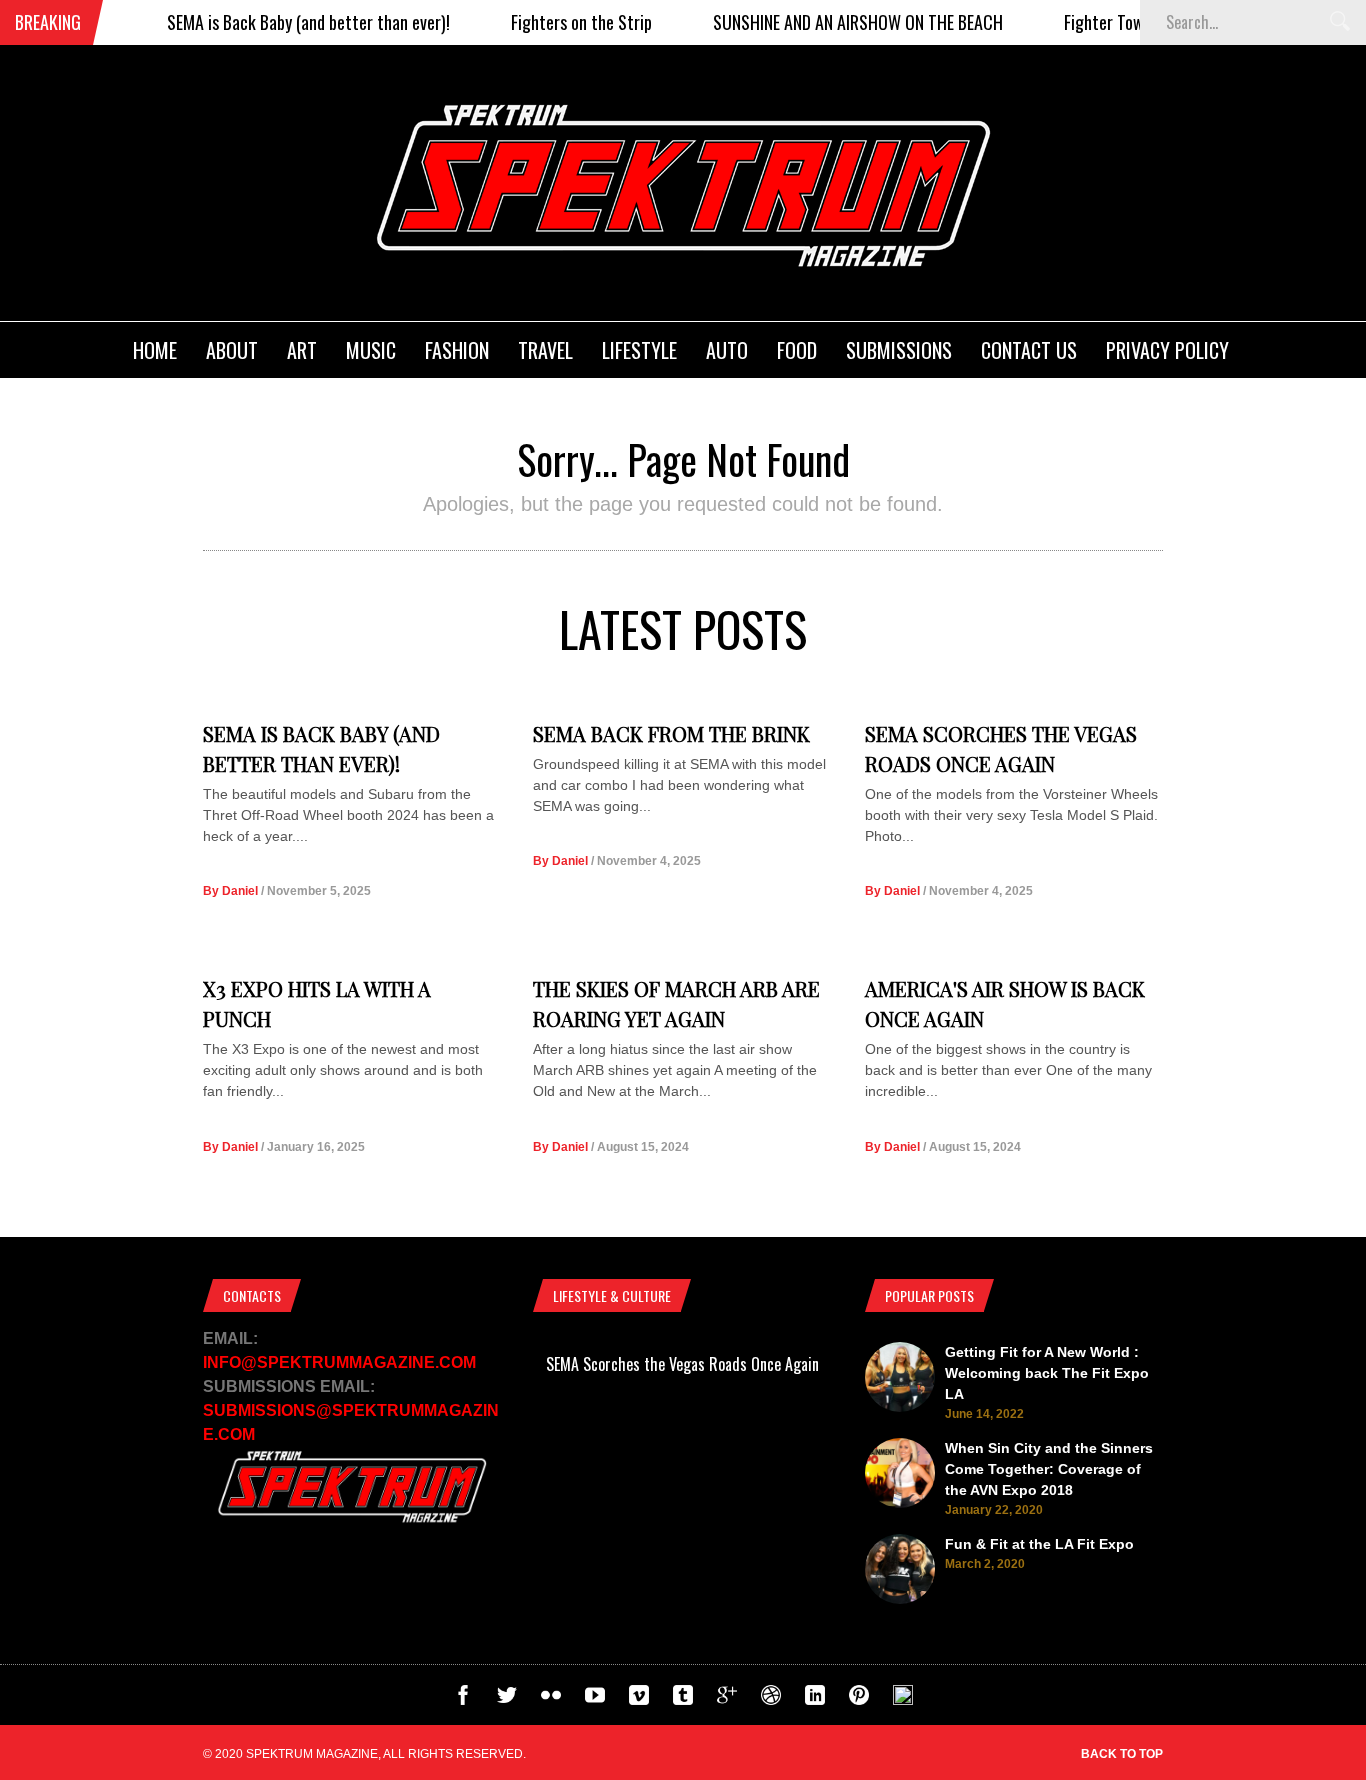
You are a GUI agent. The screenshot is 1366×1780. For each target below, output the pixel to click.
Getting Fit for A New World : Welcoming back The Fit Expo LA (1047, 1373)
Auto (727, 350)
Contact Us (1029, 350)
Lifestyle (639, 350)
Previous (492, 1498)
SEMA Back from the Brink (671, 733)
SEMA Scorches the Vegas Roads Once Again (682, 1364)
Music (371, 350)
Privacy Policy (1167, 350)
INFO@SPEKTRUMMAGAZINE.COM (339, 1362)
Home (155, 350)
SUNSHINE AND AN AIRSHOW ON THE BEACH (832, 22)
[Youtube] (595, 1700)
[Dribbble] (771, 1700)
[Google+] (727, 1700)
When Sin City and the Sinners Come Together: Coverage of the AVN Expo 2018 (1049, 1469)
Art (302, 350)
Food (797, 350)
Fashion (457, 350)
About (232, 350)
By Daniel (230, 891)
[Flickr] (551, 1700)
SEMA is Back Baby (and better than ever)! (282, 22)
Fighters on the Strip (555, 22)
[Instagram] (903, 1700)
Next (872, 1498)
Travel (545, 350)
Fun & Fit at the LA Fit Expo (1039, 1544)
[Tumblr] (683, 1700)
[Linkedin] (815, 1700)
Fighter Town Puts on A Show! (1138, 22)
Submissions (899, 350)
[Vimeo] (639, 1700)
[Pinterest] (859, 1700)
